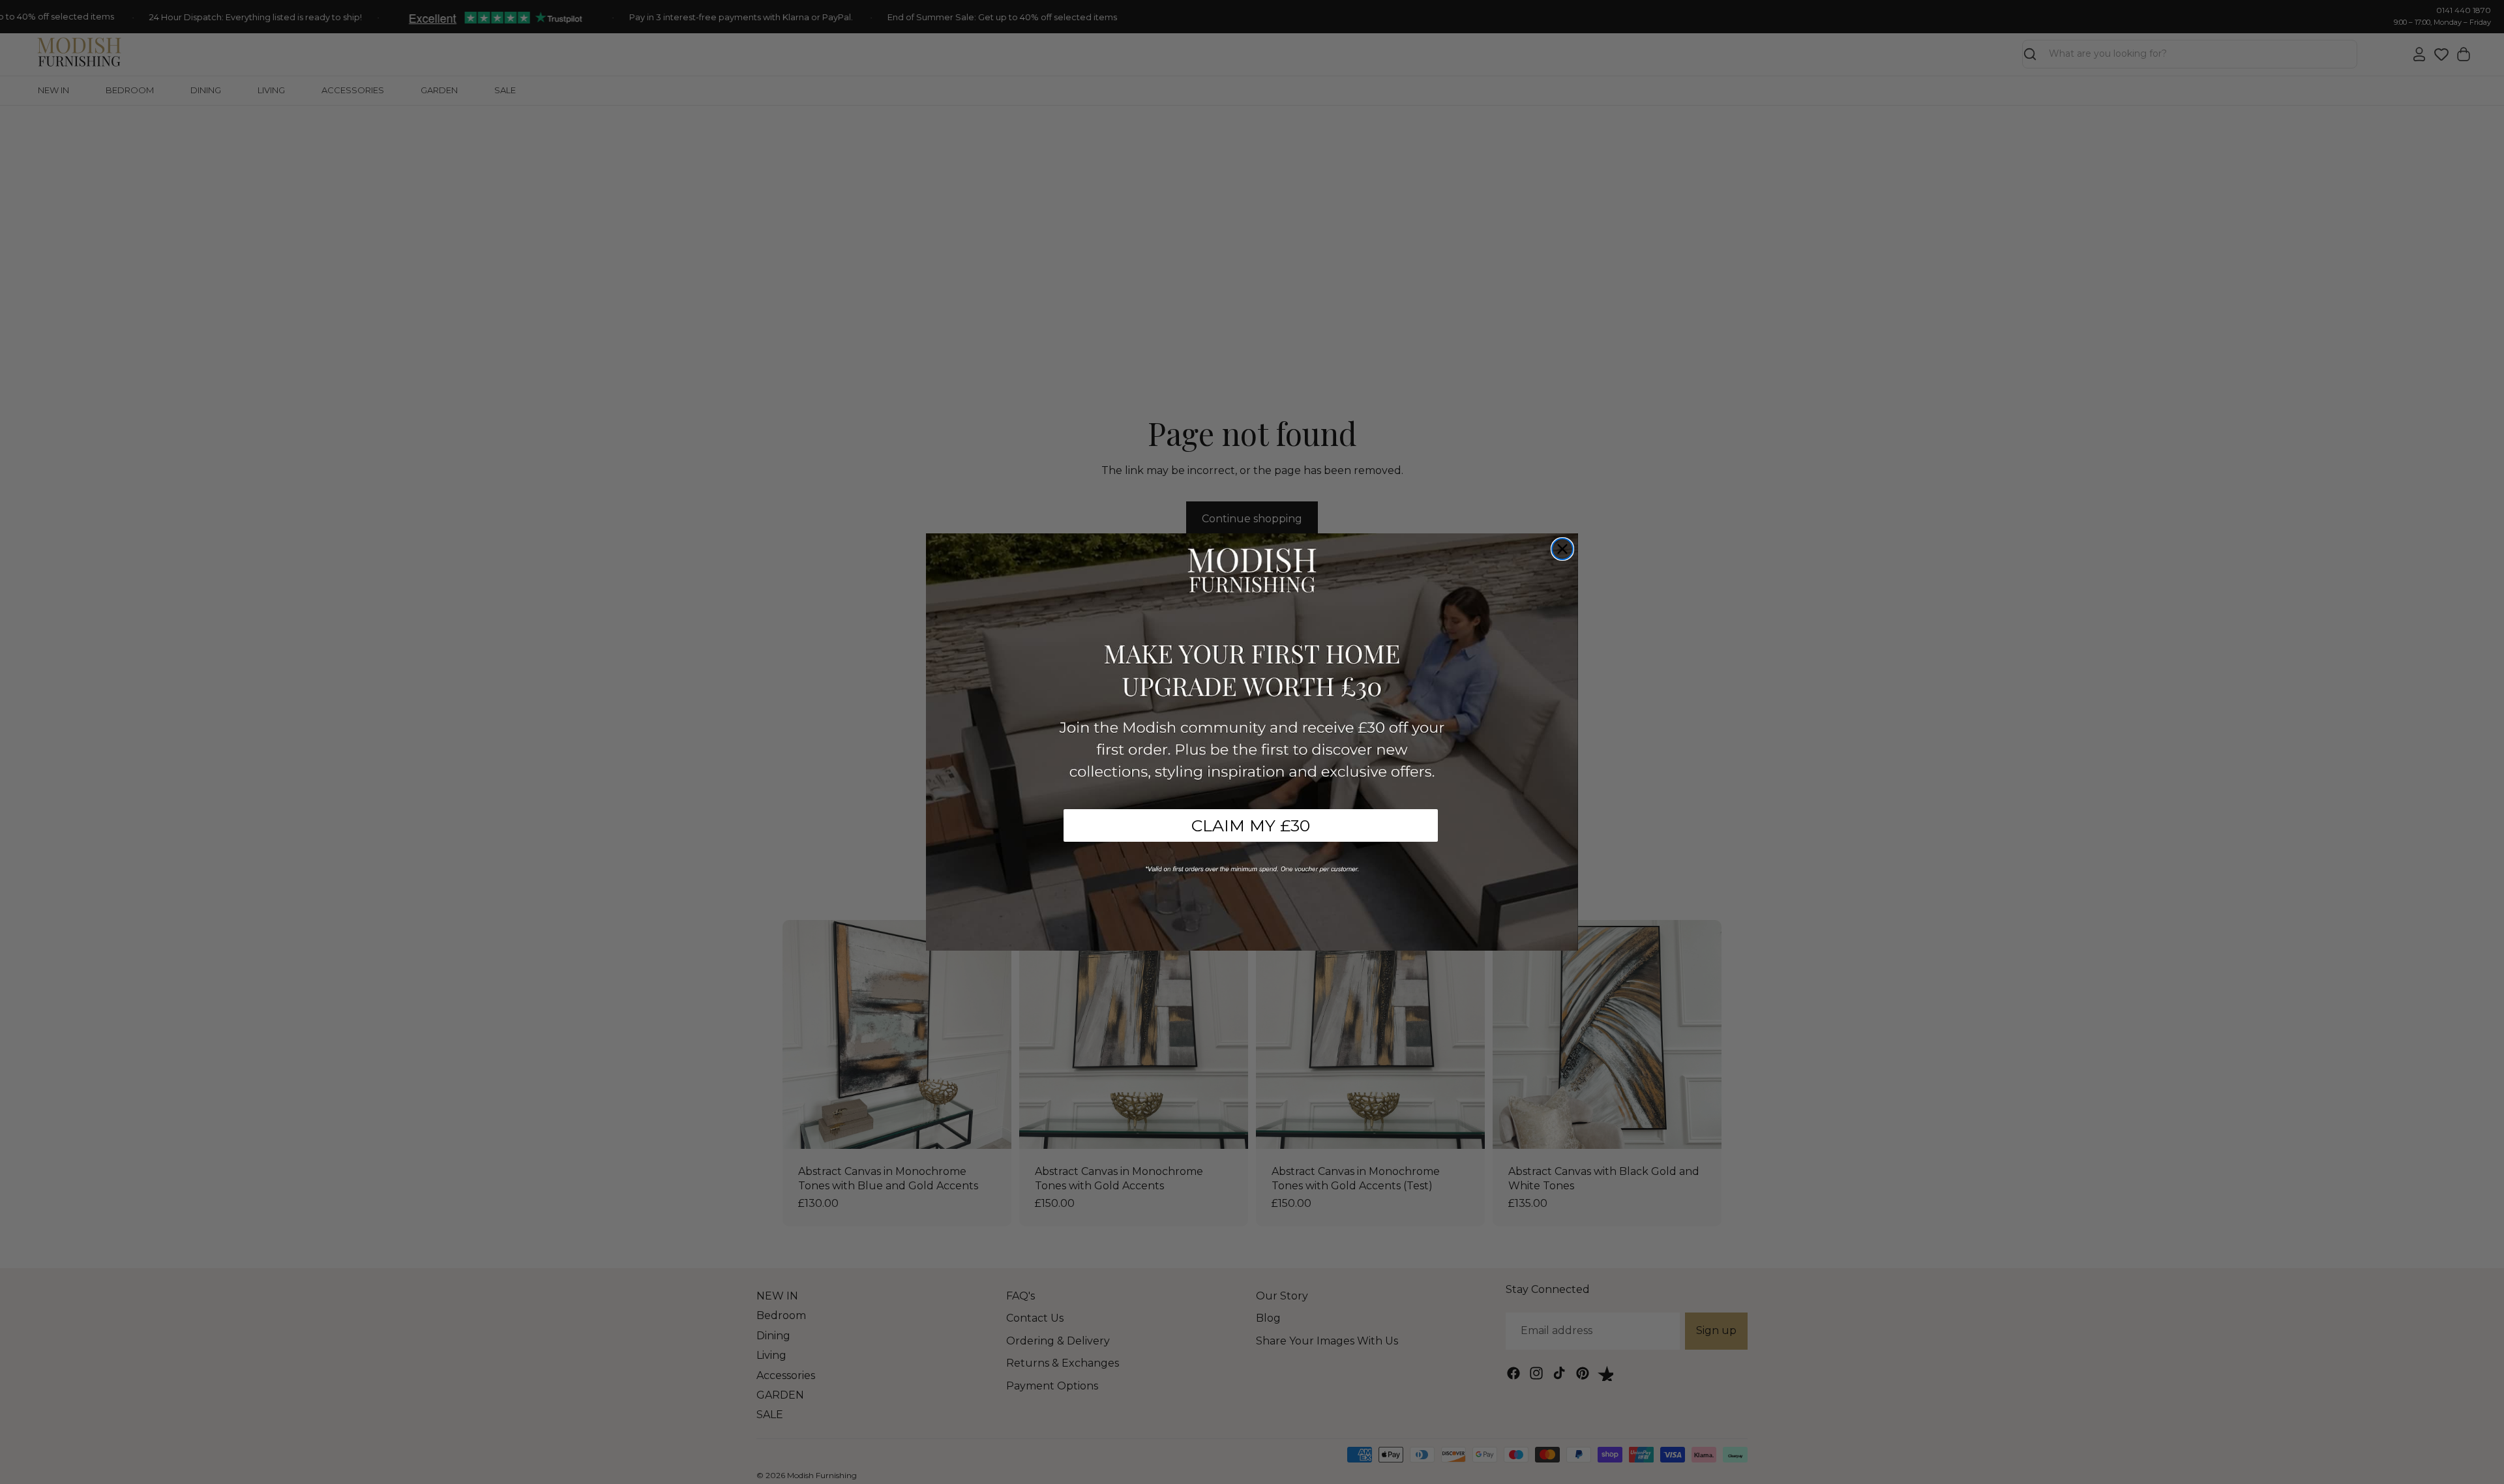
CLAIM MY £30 (1251, 825)
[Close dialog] (1562, 549)
